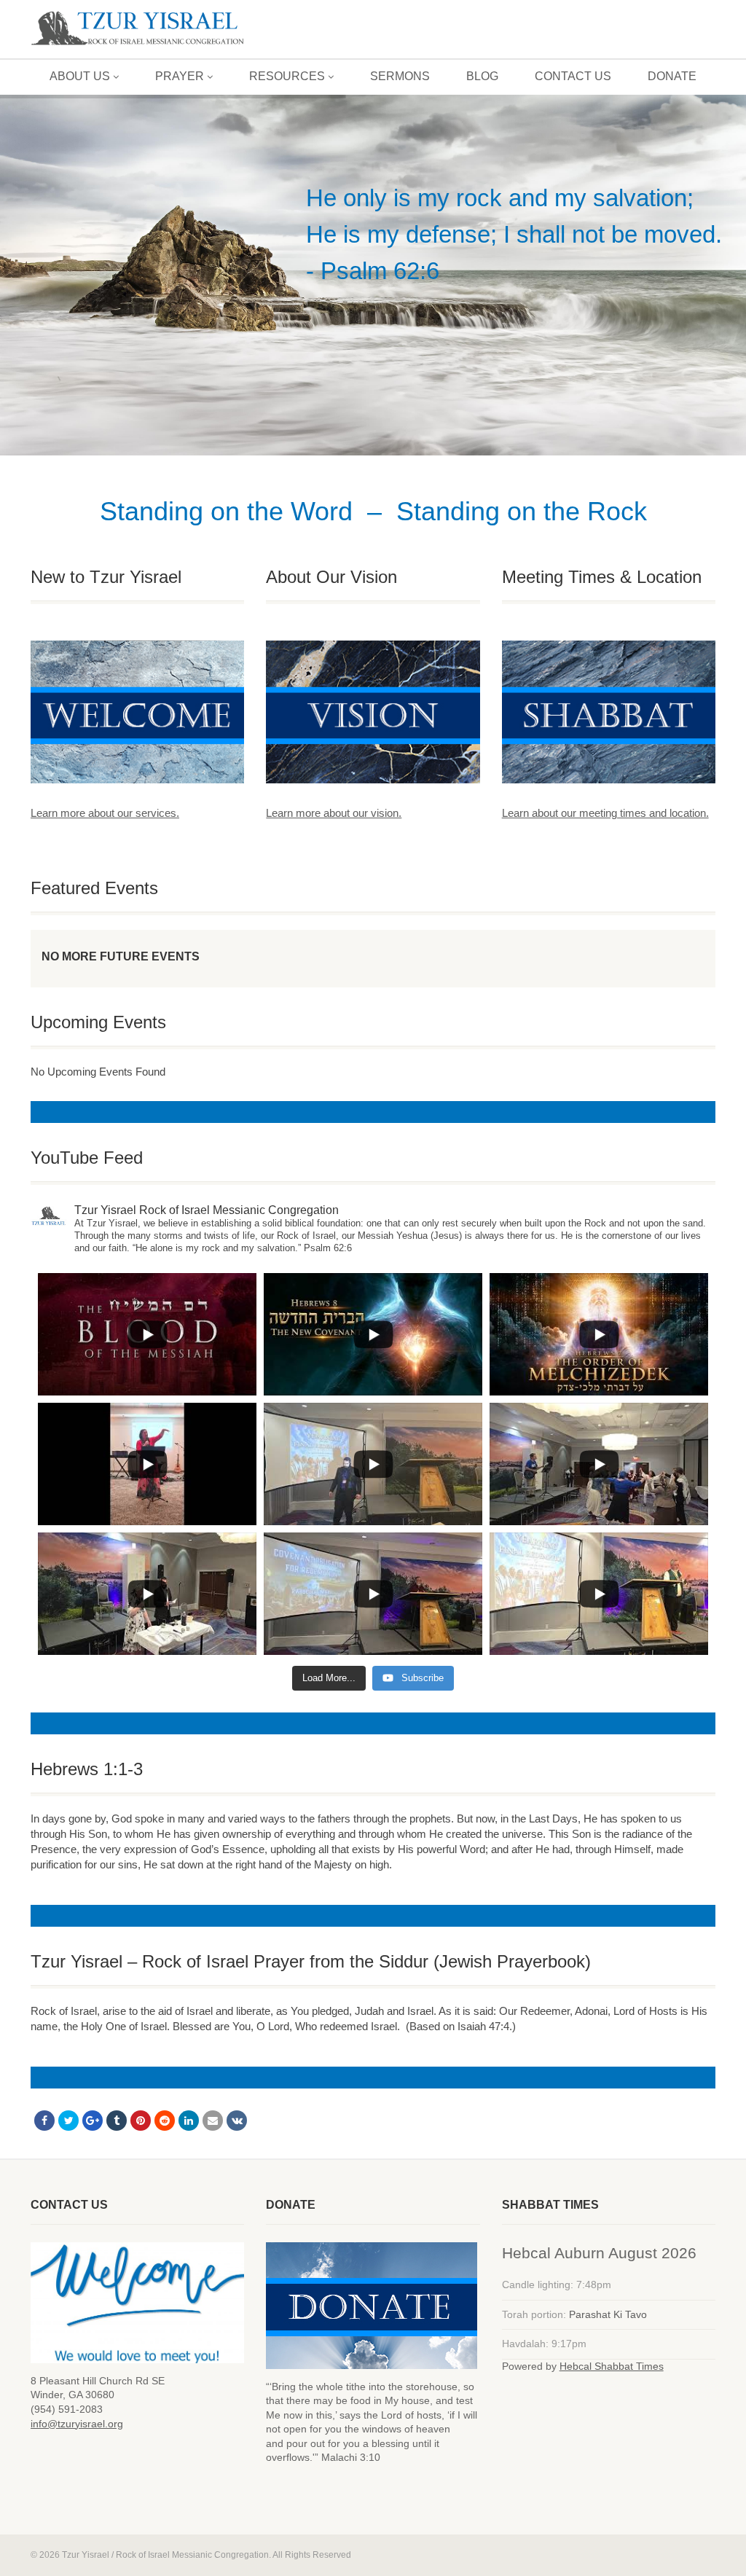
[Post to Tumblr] (117, 2121)
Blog (482, 76)
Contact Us (573, 76)
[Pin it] (141, 2121)
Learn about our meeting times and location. (605, 813)
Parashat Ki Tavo (608, 2314)
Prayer (180, 76)
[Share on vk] (237, 2121)
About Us (80, 76)
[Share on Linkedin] (189, 2121)
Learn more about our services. (105, 813)
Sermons (400, 76)
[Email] (213, 2121)
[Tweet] (68, 2121)
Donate (672, 76)
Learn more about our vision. (334, 813)
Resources (287, 76)
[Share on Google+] (93, 2121)
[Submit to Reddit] (165, 2121)
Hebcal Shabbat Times (612, 2366)
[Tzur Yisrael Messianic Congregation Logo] (137, 29)
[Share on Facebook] (44, 2121)
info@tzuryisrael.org (77, 2424)
